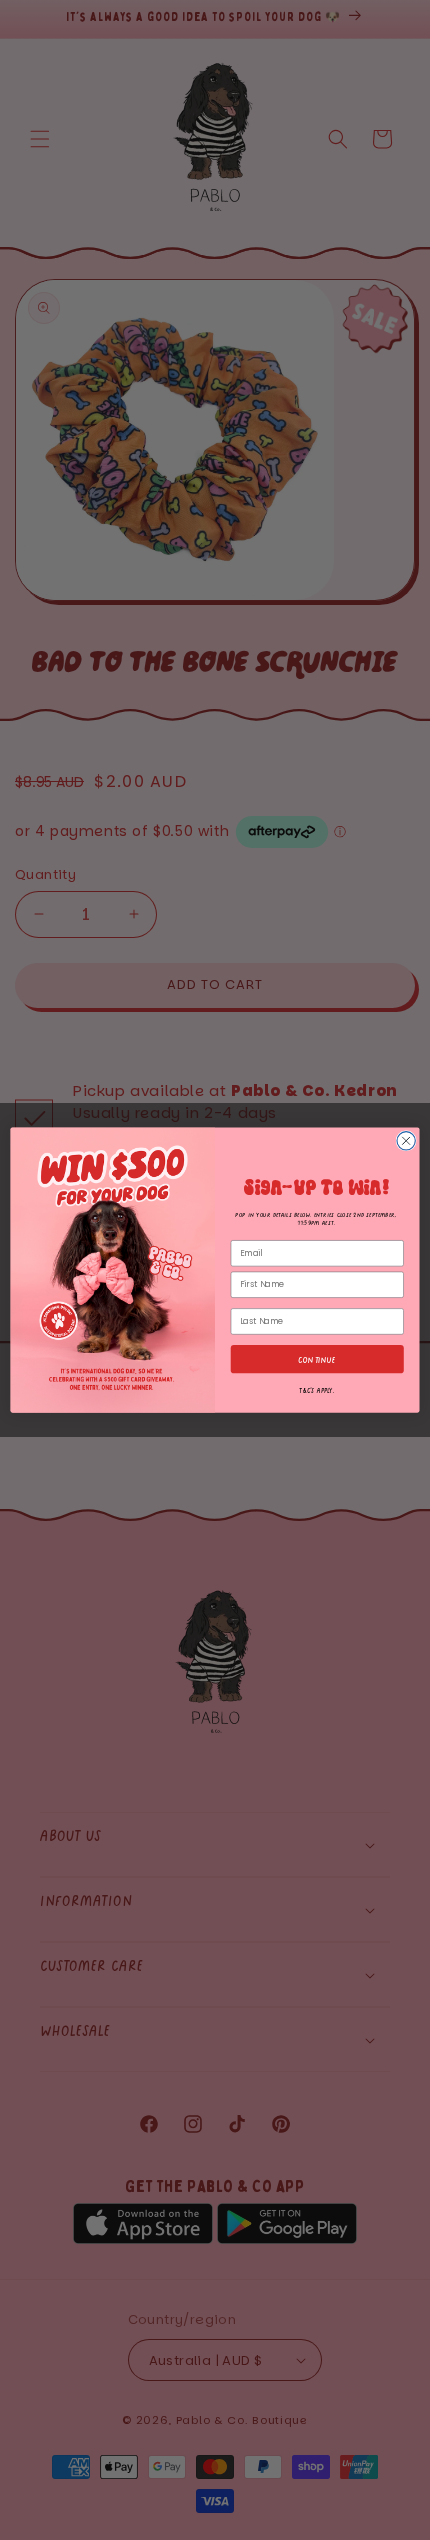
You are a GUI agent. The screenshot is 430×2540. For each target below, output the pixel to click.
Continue (317, 1358)
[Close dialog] (406, 1140)
